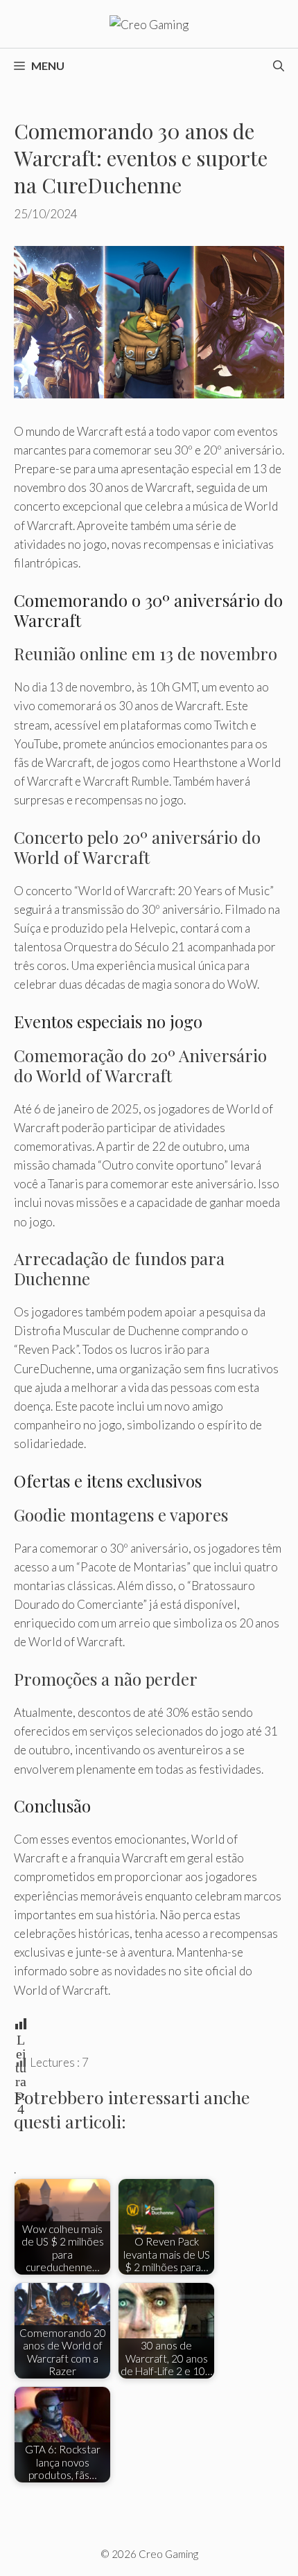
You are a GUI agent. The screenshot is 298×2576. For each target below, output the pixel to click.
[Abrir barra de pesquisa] (279, 66)
